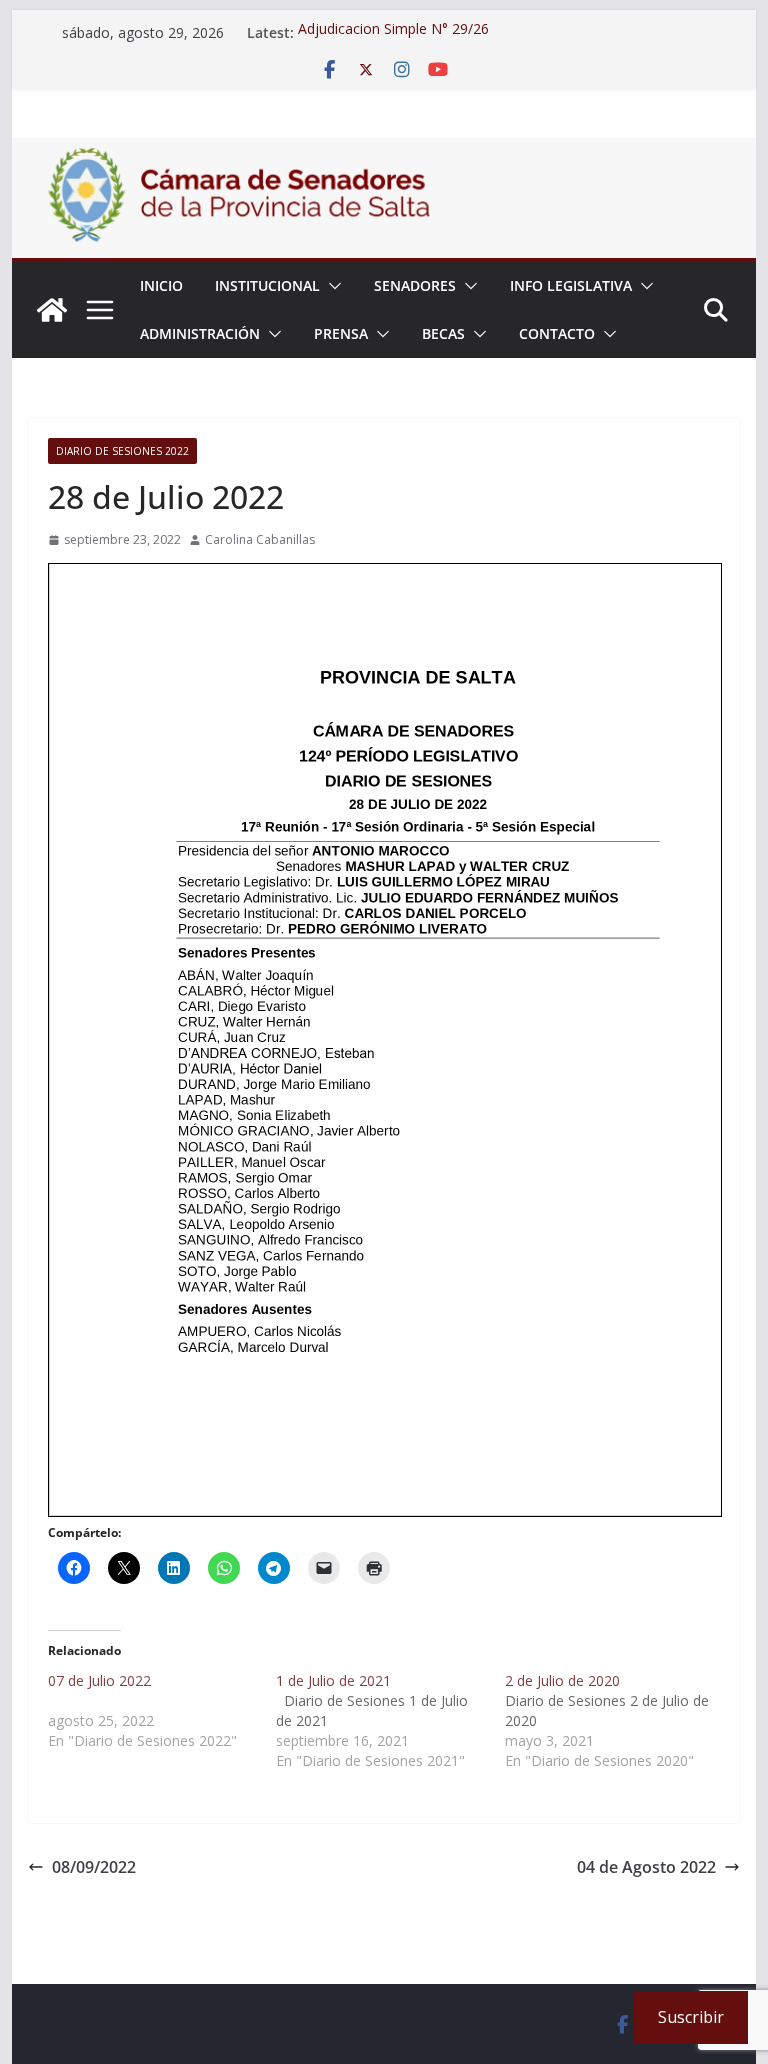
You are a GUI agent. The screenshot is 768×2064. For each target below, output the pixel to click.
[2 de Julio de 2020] (619, 1721)
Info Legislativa (571, 285)
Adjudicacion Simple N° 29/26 (393, 32)
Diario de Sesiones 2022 (122, 451)
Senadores (415, 285)
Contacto (557, 333)
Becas (443, 333)
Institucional (267, 285)
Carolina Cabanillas (260, 539)
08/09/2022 (94, 1867)
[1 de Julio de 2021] (390, 1721)
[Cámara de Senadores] (52, 310)
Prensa (341, 333)
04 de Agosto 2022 (646, 1867)
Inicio (161, 285)
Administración (200, 333)
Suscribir (691, 2017)
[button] (331, 286)
